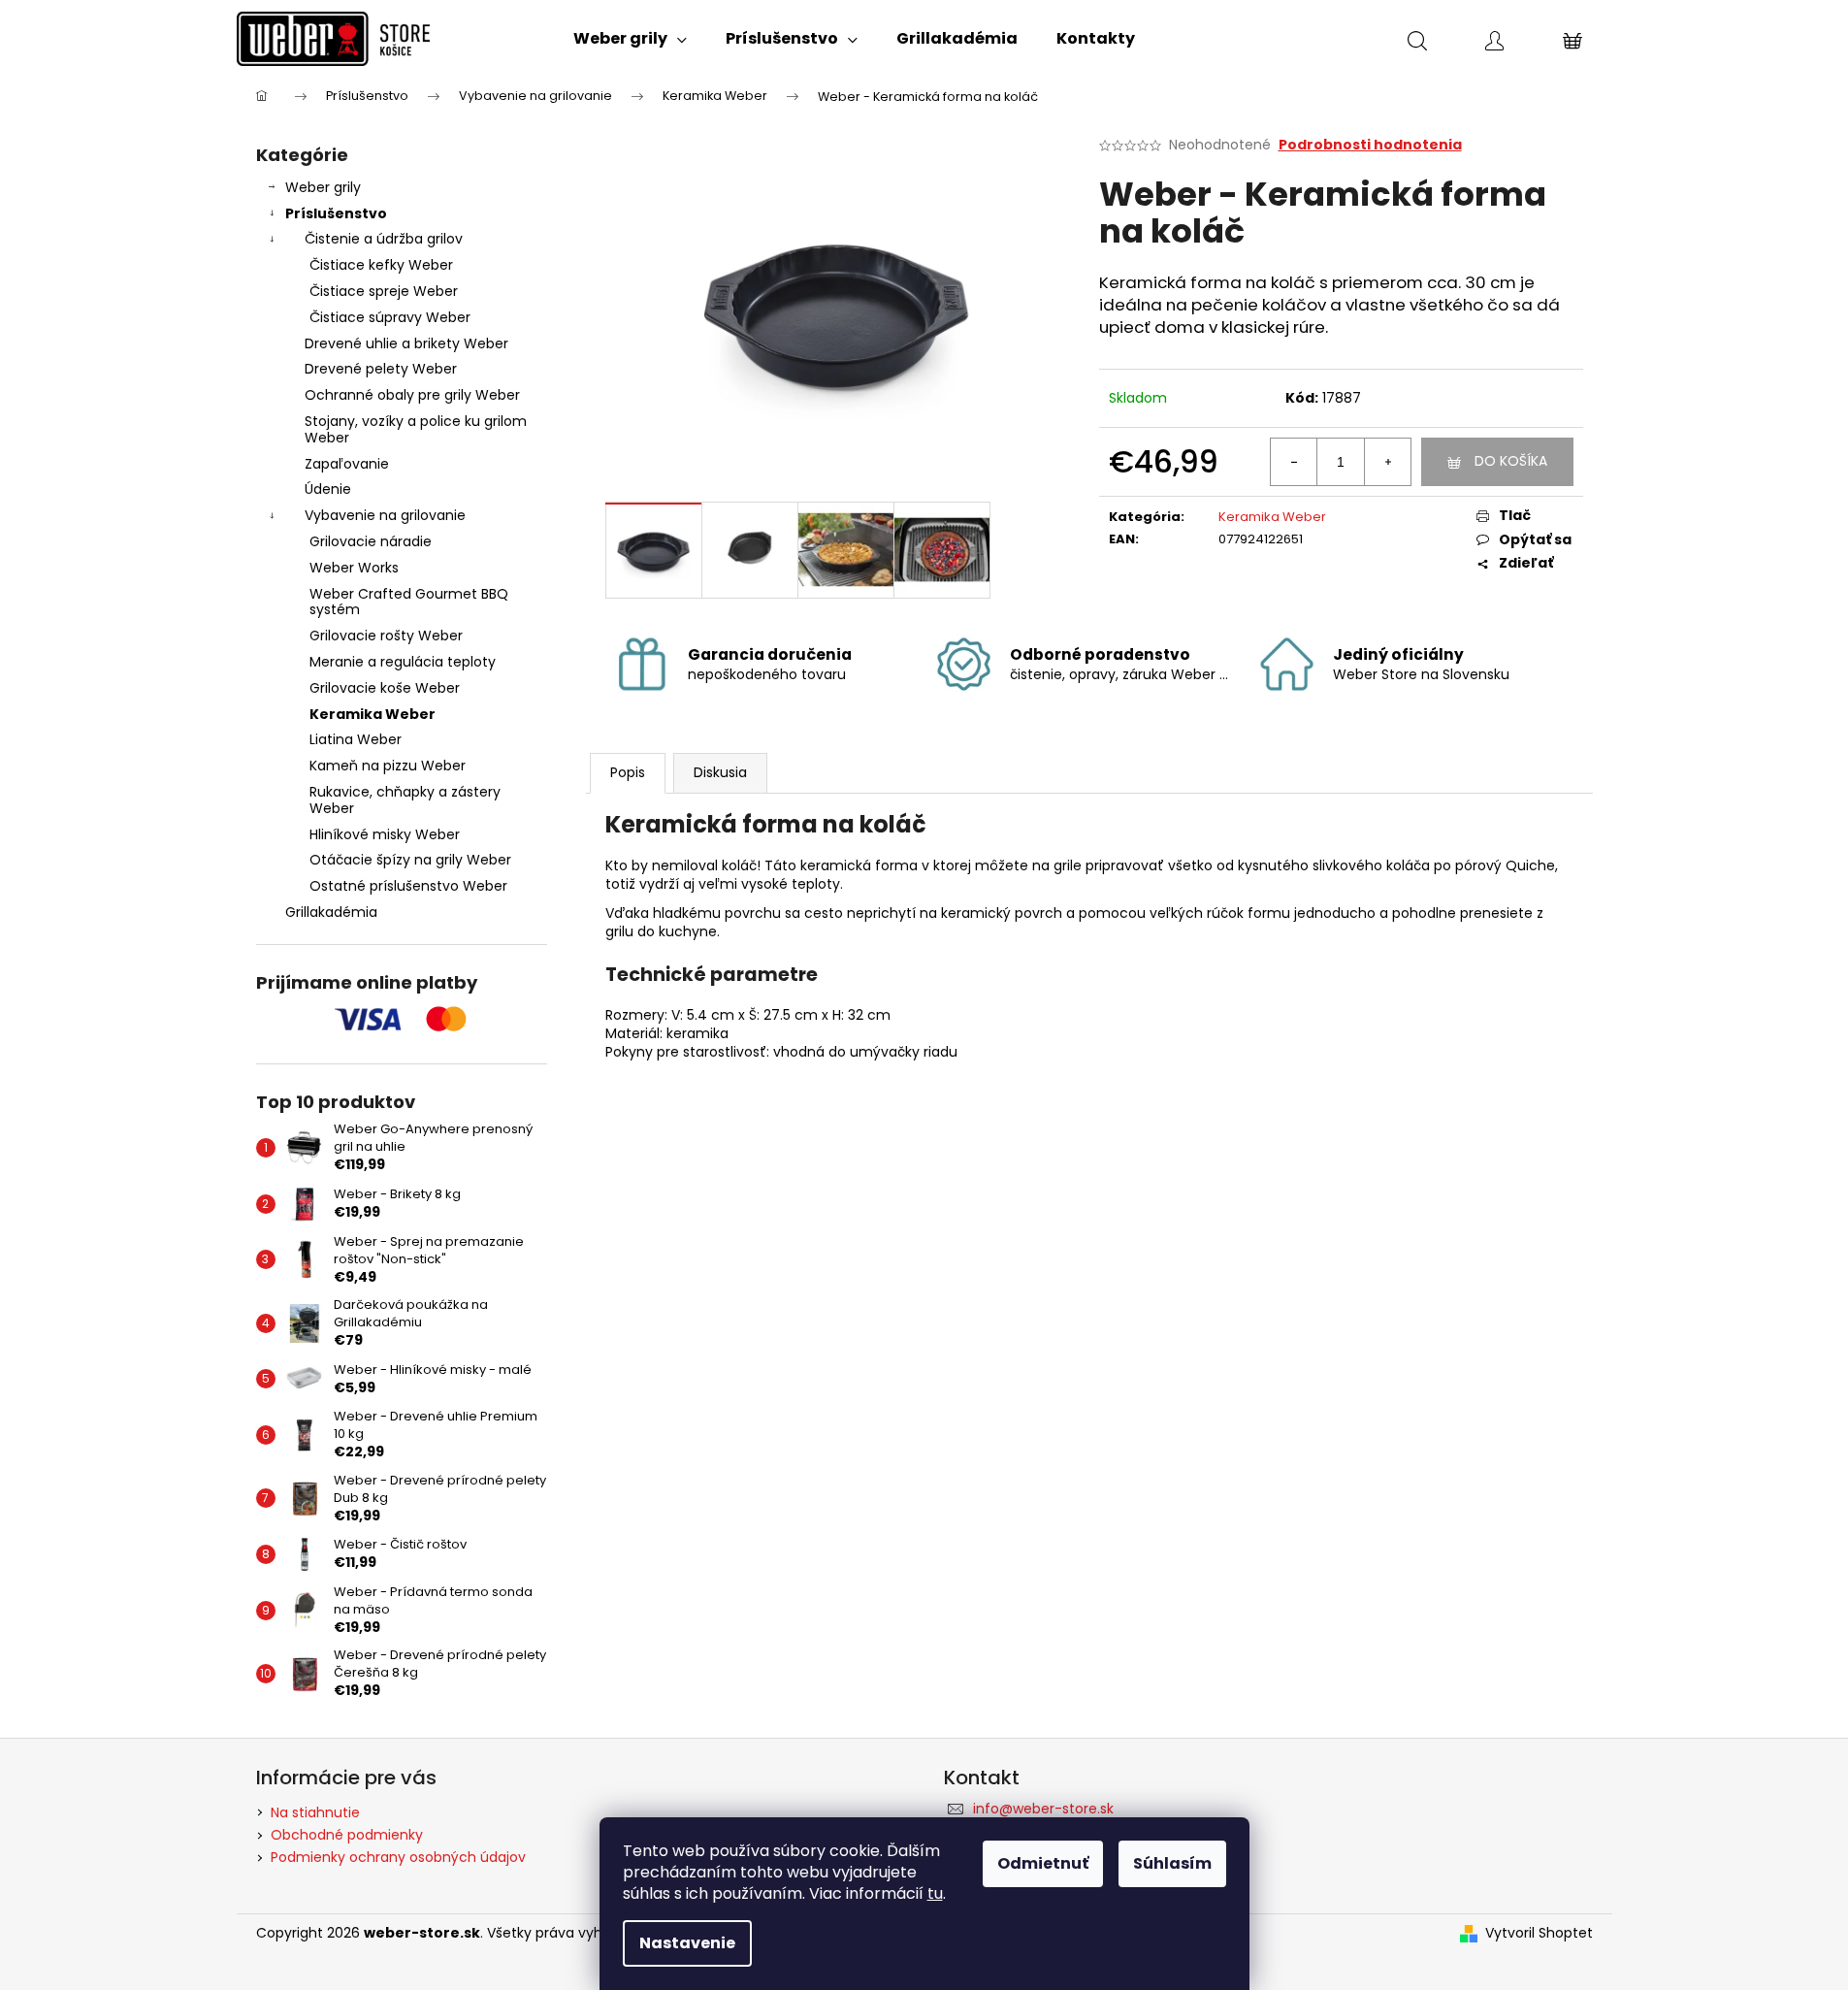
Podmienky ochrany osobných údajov (398, 1857)
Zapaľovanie (347, 464)
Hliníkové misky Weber (385, 834)
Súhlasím (1172, 1863)
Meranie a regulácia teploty (403, 662)
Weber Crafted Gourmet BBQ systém (409, 602)
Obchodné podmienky (347, 1835)
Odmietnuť (1043, 1863)
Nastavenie (687, 1943)
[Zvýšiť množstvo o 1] (1387, 462)
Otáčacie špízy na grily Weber (410, 860)
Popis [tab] (628, 772)
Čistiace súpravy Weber (390, 317)
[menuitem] (630, 39)
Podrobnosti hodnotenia (1370, 145)
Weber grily (323, 187)
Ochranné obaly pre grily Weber (412, 395)
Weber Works (354, 568)
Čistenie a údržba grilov (384, 239)
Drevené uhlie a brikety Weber (406, 343)
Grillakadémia (331, 912)
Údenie (328, 489)
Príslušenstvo (336, 213)
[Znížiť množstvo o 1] (1294, 462)
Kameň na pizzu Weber (388, 766)
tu (935, 1893)
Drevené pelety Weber (381, 369)
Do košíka (1511, 461)
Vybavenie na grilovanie (385, 515)
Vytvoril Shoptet (1539, 1933)
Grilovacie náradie (371, 541)
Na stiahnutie (315, 1812)
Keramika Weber (373, 714)
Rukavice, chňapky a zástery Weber (405, 800)
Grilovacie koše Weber (385, 688)
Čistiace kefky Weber (381, 265)
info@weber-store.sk (1043, 1809)
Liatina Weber (356, 739)
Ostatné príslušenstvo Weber (408, 886)
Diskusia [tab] (720, 772)
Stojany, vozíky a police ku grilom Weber (416, 429)
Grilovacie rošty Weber (386, 636)
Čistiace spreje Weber (384, 291)
